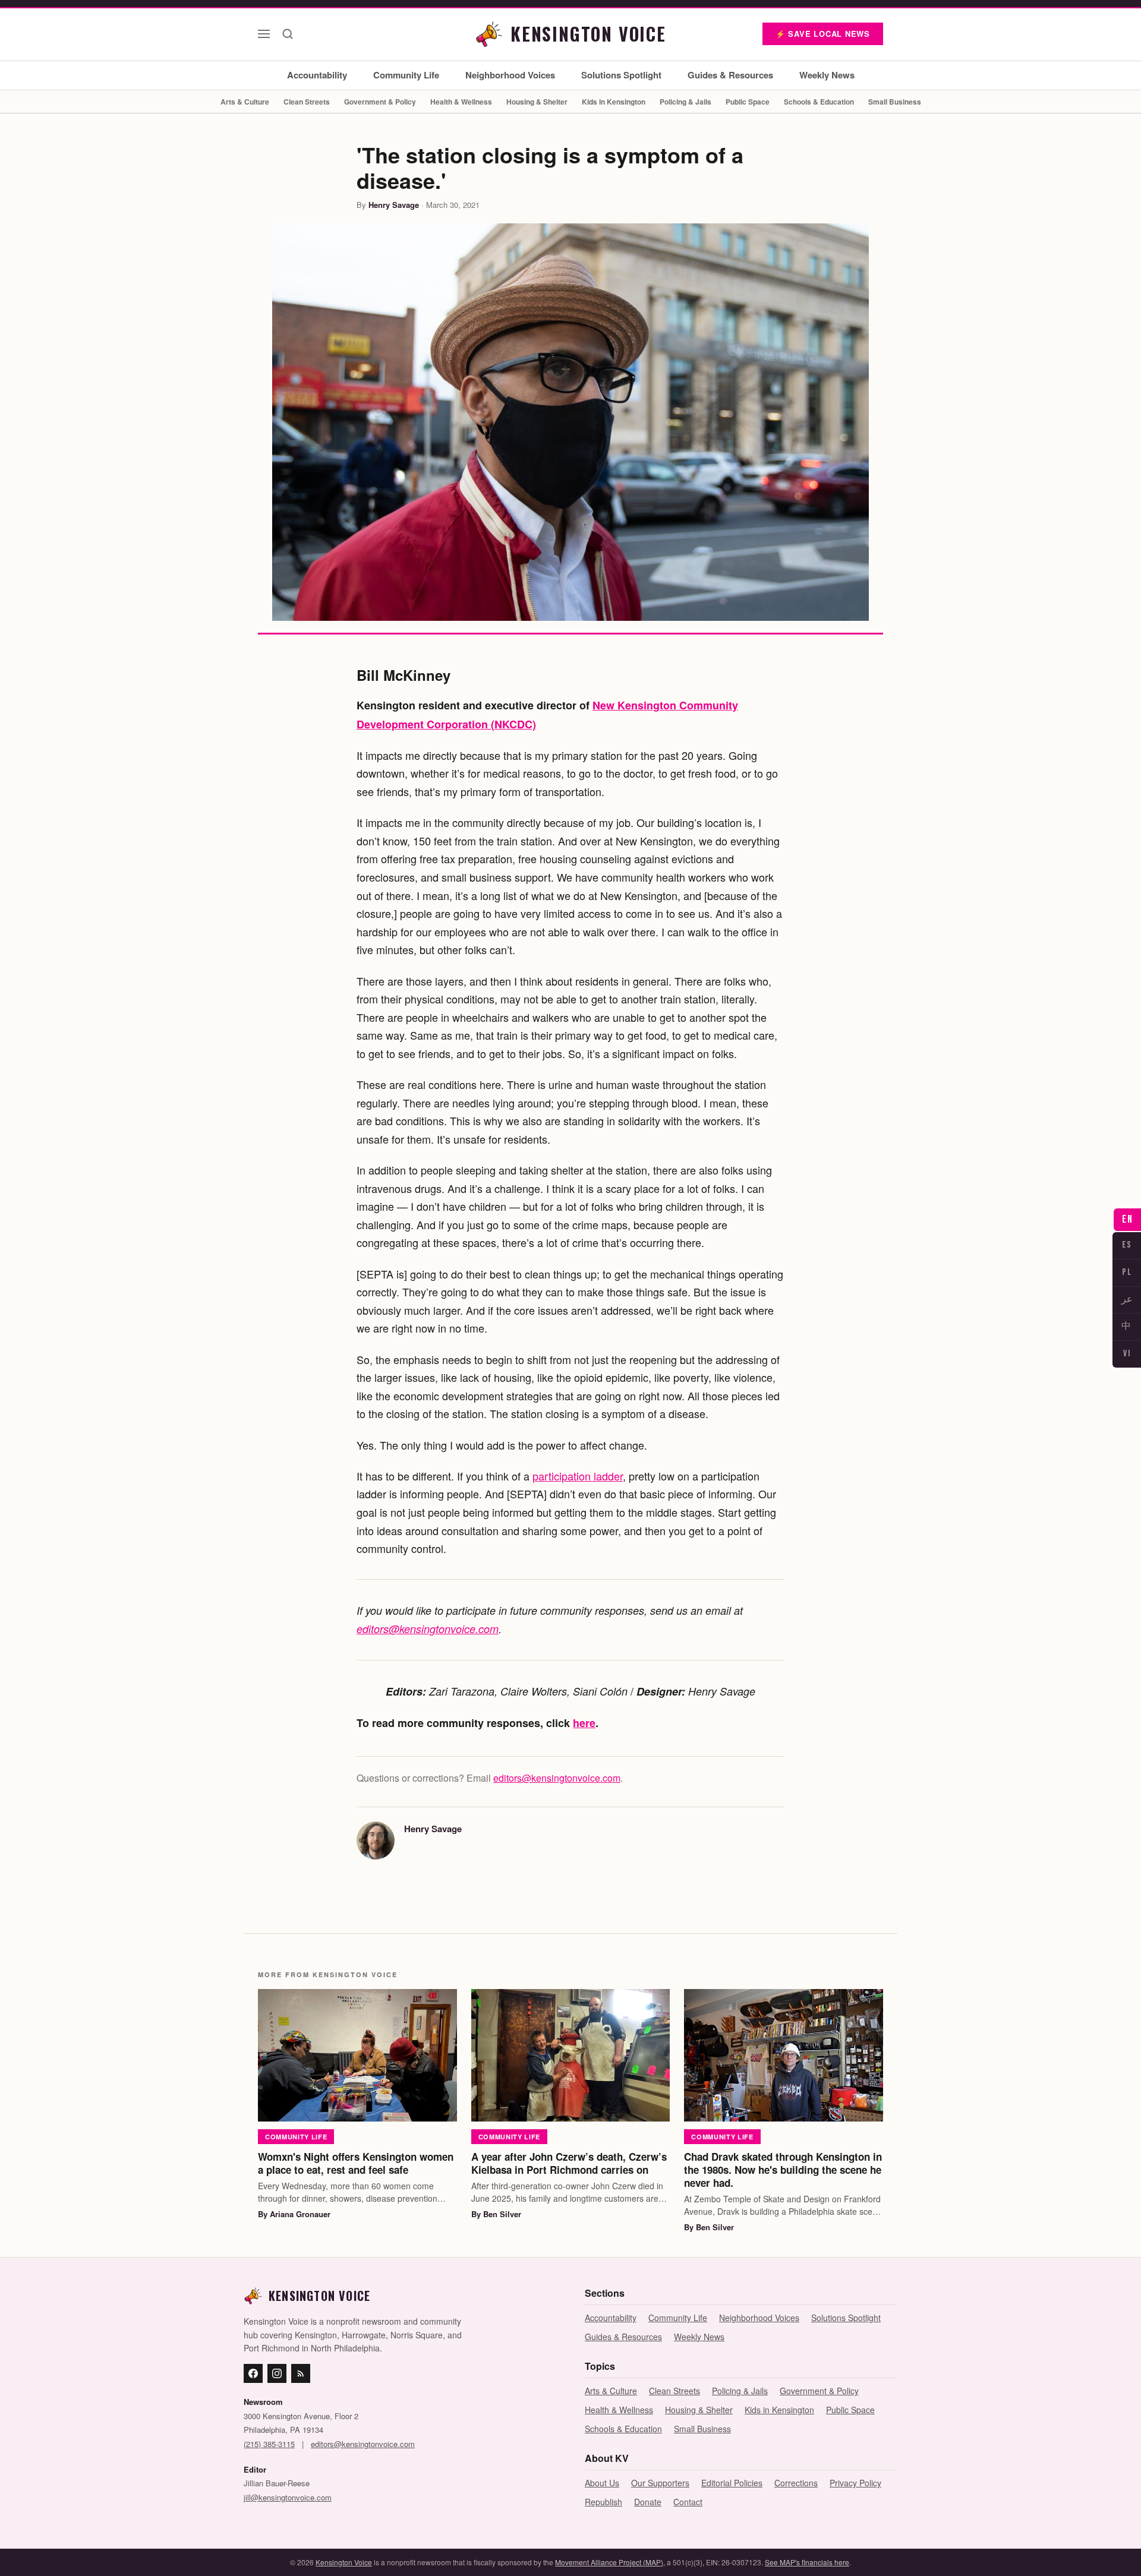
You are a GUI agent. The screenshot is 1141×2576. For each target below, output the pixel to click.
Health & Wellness (461, 102)
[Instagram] (277, 2373)
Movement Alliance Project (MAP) (609, 2562)
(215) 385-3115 (269, 2444)
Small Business (895, 102)
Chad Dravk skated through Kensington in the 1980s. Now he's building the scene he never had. (783, 2170)
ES (1127, 1245)
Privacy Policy (855, 2483)
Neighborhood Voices (510, 75)
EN (1127, 1219)
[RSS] (301, 2373)
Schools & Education (819, 102)
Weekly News (827, 75)
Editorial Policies (732, 2483)
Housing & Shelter (537, 102)
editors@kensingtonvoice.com (428, 1629)
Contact (688, 2502)
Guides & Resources (730, 75)
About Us (602, 2483)
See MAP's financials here (807, 2562)
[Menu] (264, 34)
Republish (603, 2502)
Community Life (406, 75)
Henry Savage (394, 205)
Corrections (796, 2483)
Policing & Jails (685, 102)
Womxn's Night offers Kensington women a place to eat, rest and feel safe (356, 2163)
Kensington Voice (344, 2562)
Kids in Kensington (614, 102)
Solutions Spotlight (621, 75)
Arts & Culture (245, 102)
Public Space (748, 102)
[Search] (288, 34)
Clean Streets (307, 102)
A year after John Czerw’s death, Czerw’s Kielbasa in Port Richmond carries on (569, 2163)
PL (1127, 1272)
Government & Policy (380, 102)
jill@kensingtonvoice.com (288, 2497)
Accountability (317, 75)
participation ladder (578, 1476)
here (584, 1723)
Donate (648, 2502)
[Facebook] (253, 2373)
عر (1127, 1300)
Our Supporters (660, 2483)
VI (1127, 1354)
